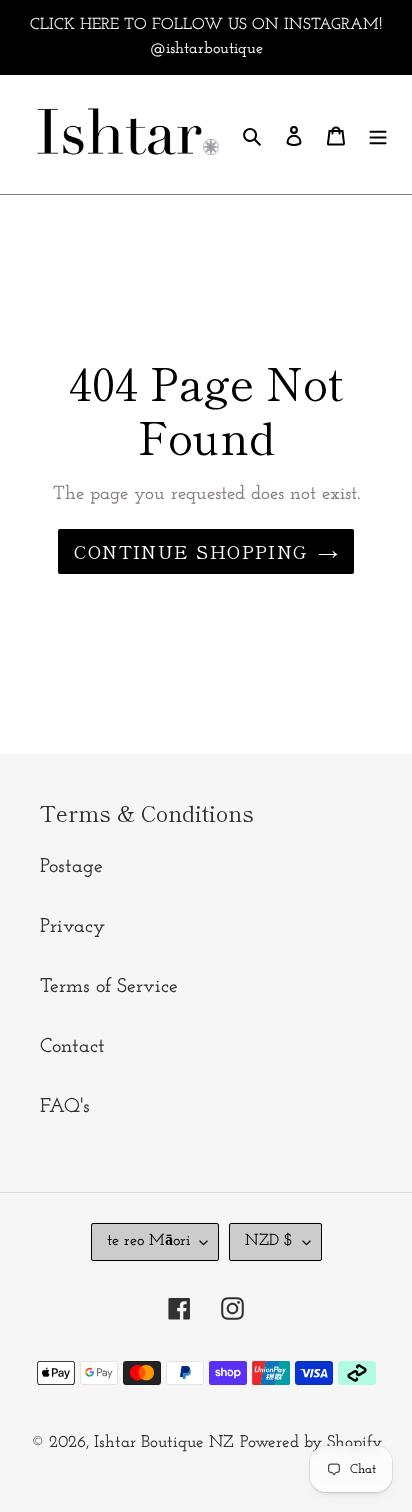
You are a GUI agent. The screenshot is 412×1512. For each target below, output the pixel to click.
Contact (72, 1047)
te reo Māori (148, 1241)
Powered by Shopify (311, 1442)
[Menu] (378, 135)
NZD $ (269, 1241)
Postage (71, 867)
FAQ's (65, 1107)
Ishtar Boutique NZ (164, 1442)
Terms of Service (109, 987)
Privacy (72, 927)
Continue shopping (190, 551)
